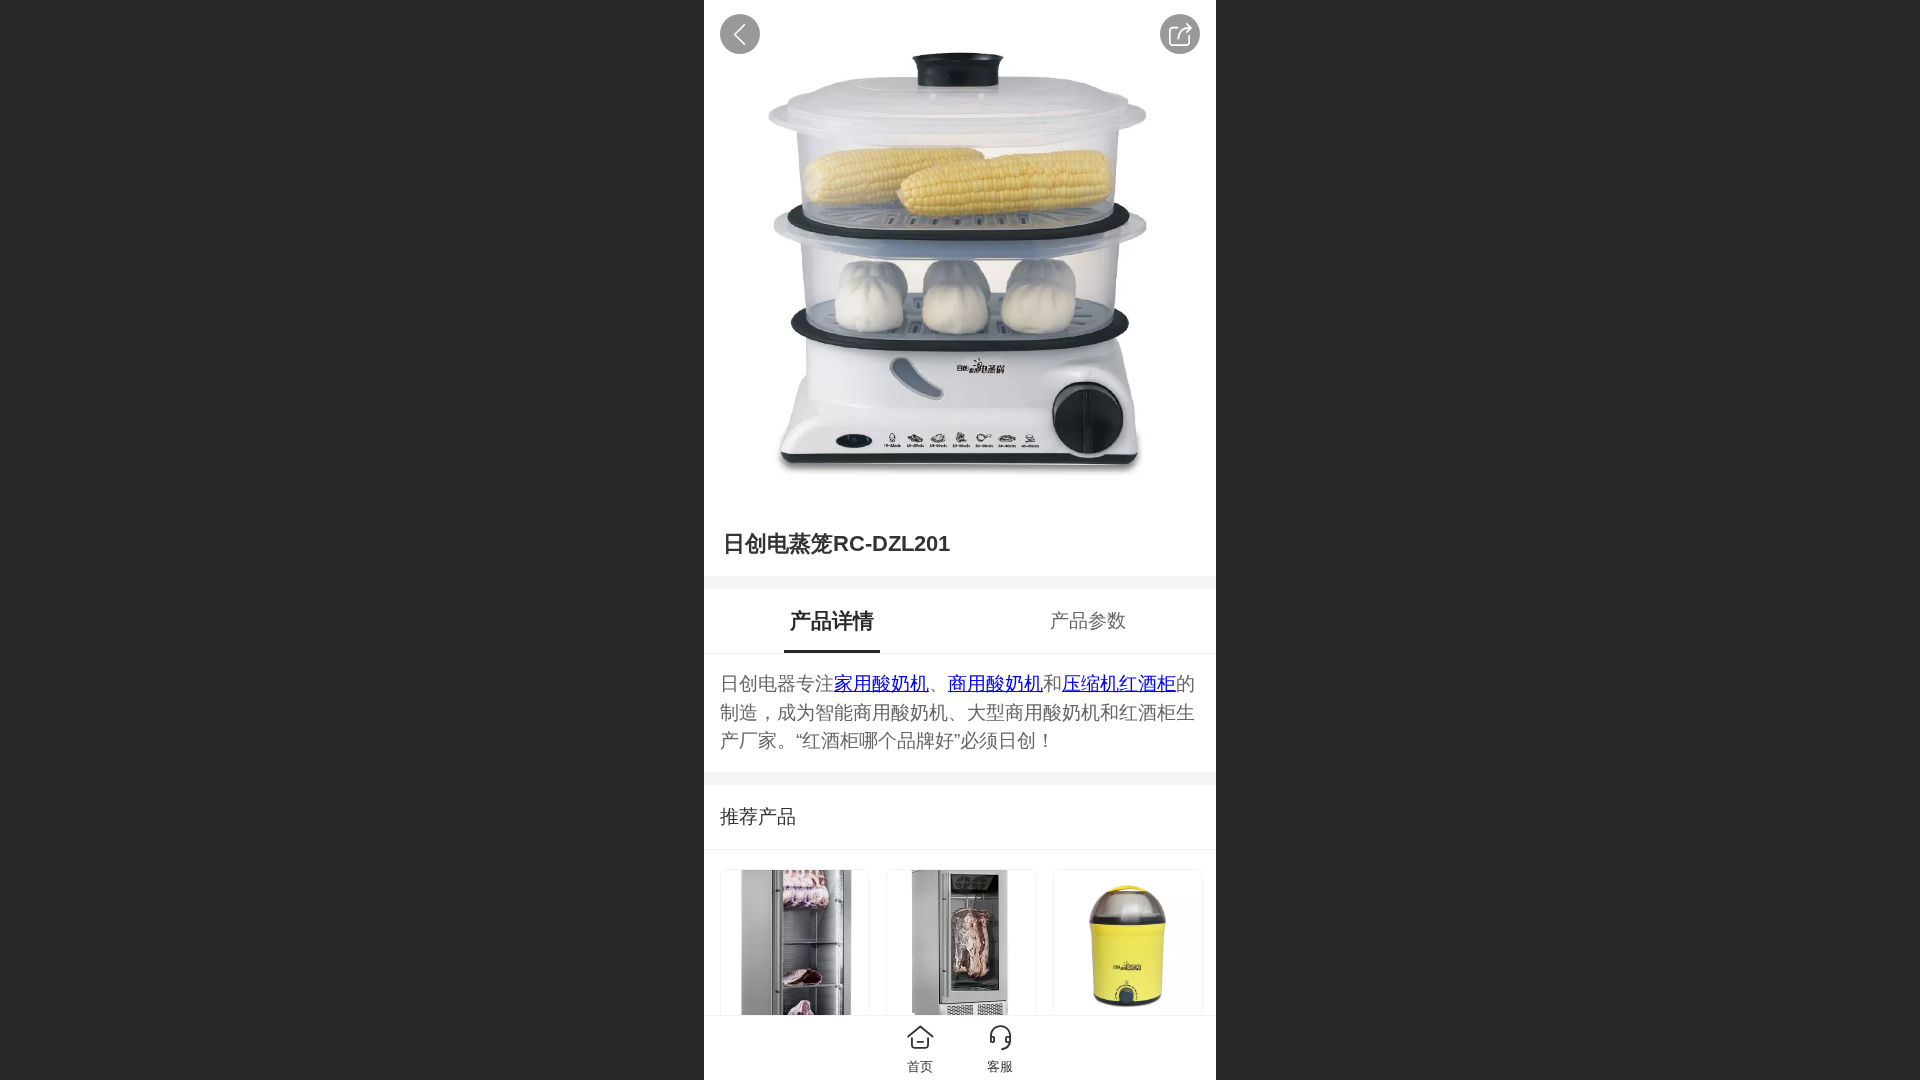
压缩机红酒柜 (1119, 683)
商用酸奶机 (995, 683)
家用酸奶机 (881, 683)
